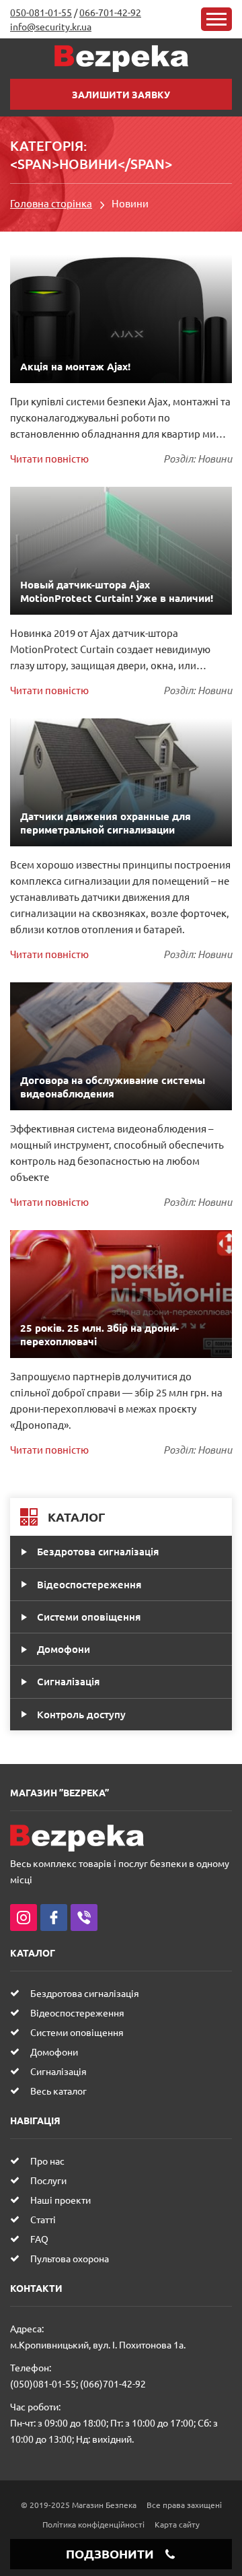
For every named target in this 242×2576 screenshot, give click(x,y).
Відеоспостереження (89, 1584)
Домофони (64, 1649)
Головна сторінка (51, 203)
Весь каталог (58, 2091)
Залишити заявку (121, 94)
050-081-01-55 (41, 12)
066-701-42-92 (110, 12)
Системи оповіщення (89, 1617)
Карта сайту (177, 2524)
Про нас (47, 2161)
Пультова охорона (70, 2258)
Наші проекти (61, 2200)
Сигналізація (68, 1681)
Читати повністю (49, 458)
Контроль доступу (81, 1714)
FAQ (39, 2239)
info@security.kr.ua (51, 26)
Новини (215, 459)
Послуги (48, 2180)
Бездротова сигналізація (98, 1551)
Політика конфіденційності (93, 2524)
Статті (43, 2219)
